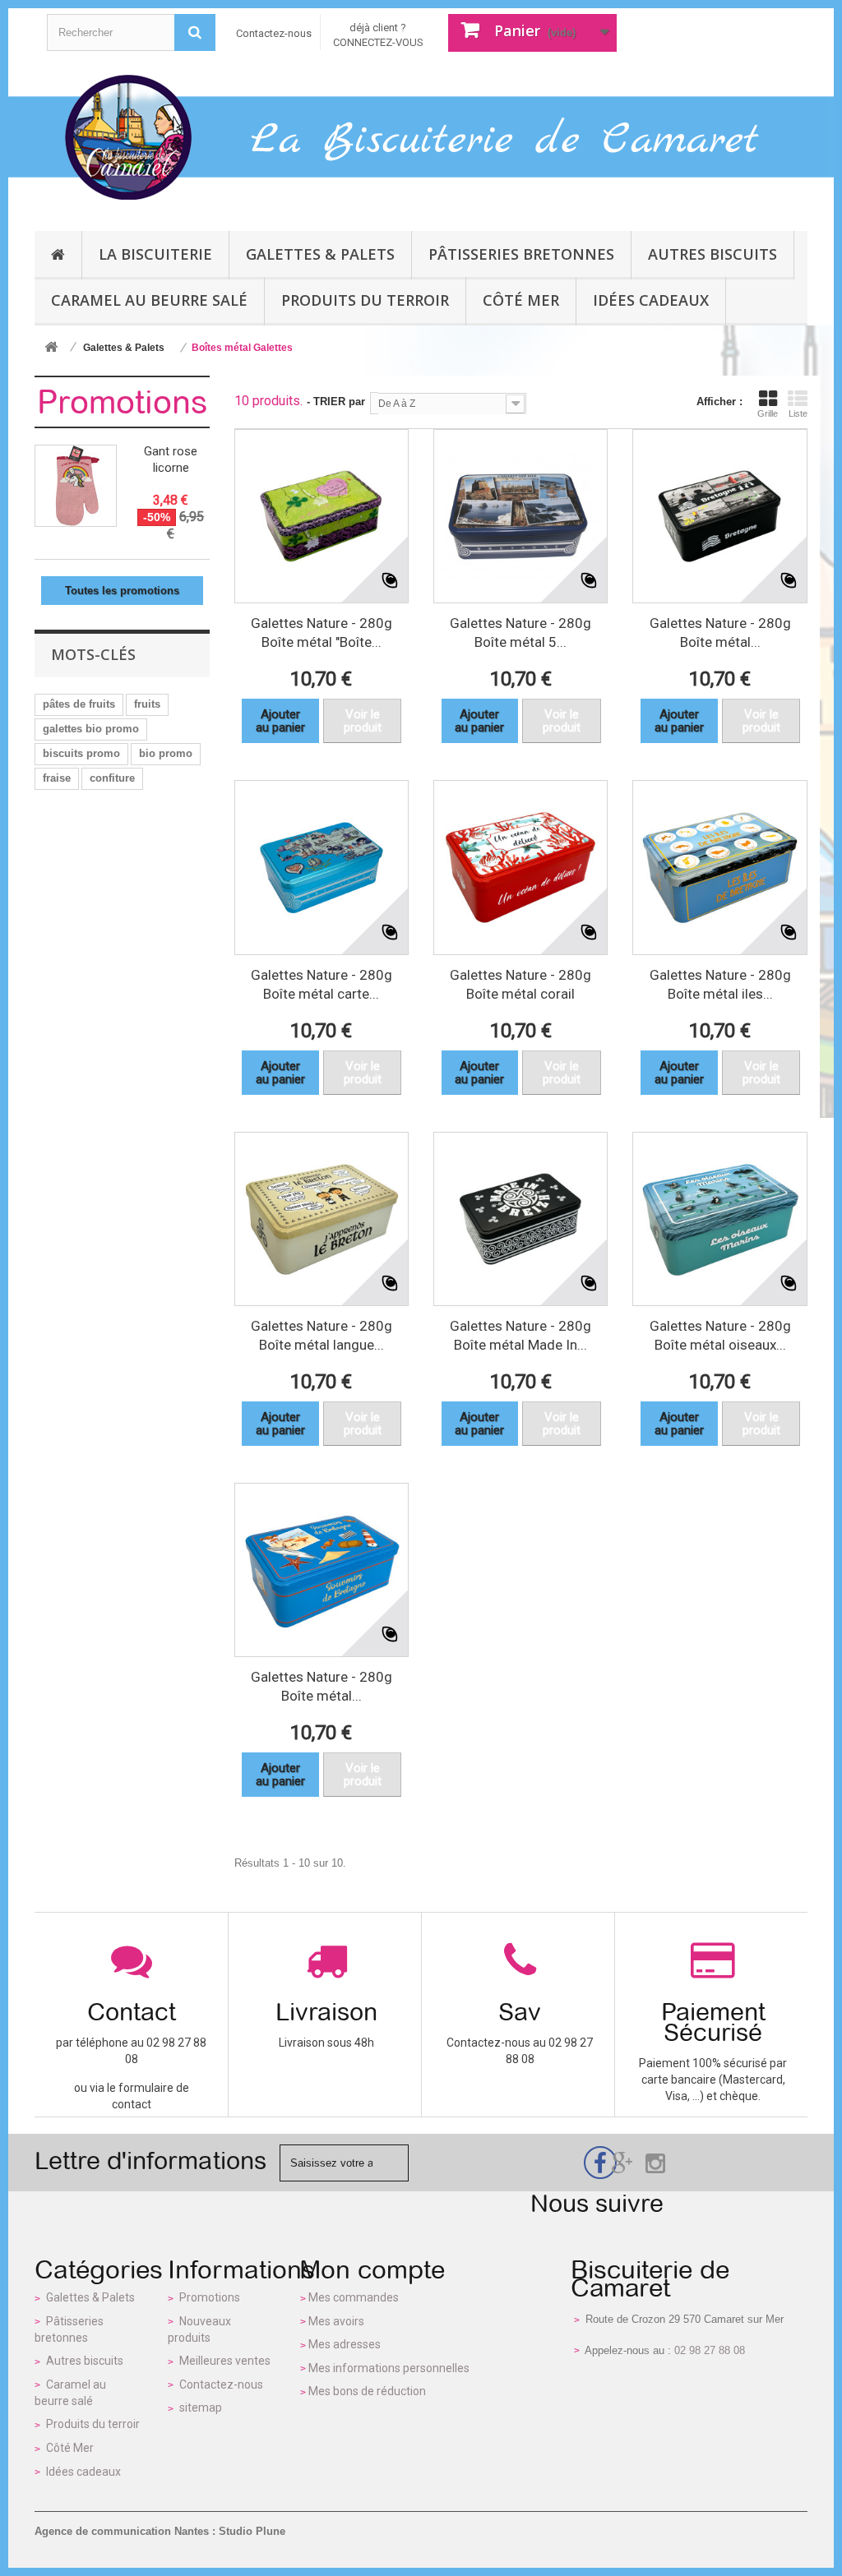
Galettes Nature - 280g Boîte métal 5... (520, 632)
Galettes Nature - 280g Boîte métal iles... (720, 984)
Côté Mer (70, 2448)
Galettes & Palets (90, 2297)
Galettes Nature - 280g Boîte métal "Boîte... (322, 632)
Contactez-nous (274, 33)
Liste (798, 413)
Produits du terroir (93, 2424)
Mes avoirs (336, 2321)
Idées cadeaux (83, 2472)
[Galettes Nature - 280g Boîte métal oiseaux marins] (719, 1219)
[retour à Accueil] (51, 348)
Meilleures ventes (225, 2361)
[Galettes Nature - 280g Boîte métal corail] (520, 867)
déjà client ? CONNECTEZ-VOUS (378, 35)
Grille (768, 413)
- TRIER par (336, 402)
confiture (112, 778)
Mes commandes (354, 2297)
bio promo (166, 753)
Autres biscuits (85, 2361)
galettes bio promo (91, 729)
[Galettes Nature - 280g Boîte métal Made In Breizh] (520, 1219)
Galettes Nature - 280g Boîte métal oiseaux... (720, 1335)
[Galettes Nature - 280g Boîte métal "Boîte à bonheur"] (322, 516)
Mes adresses (345, 2344)
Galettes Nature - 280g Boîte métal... (720, 632)
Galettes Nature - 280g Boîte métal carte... (322, 984)
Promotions (122, 402)
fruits (147, 704)
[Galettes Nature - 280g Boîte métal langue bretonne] (322, 1219)
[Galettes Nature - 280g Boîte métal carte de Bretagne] (322, 867)
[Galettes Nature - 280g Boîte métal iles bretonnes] (719, 867)
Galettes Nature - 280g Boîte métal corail (520, 984)
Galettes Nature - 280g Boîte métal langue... (322, 1335)
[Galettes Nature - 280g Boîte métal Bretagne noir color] (719, 516)
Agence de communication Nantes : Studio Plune (160, 2531)
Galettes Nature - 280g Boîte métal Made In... (520, 1335)
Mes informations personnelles (389, 2368)
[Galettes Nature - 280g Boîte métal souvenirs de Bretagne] (322, 1570)
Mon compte (372, 2269)
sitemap (201, 2407)
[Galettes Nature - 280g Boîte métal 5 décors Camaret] (520, 516)
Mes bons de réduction (367, 2391)
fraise (57, 778)
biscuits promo (81, 753)
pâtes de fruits (79, 704)
